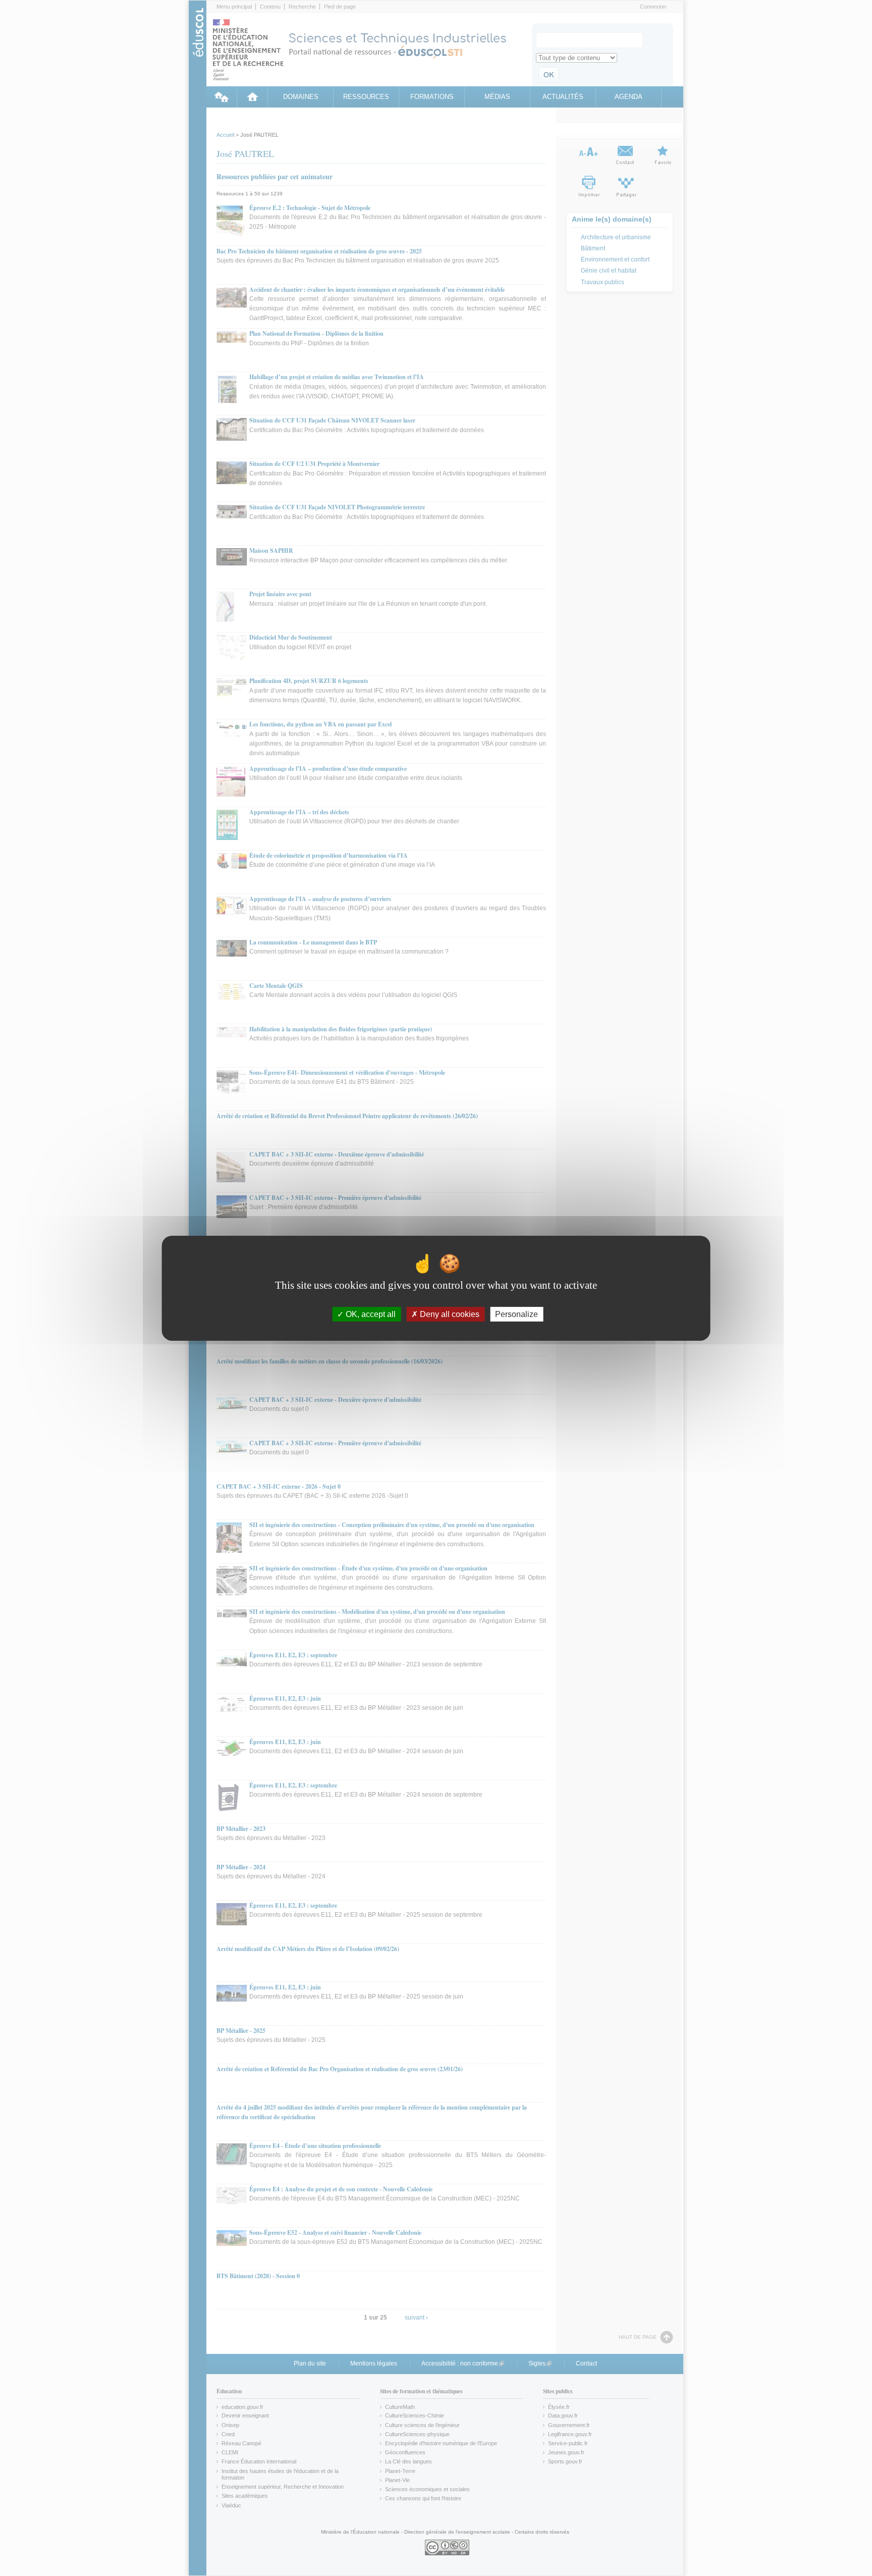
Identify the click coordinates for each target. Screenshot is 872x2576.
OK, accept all (370, 1314)
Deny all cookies (449, 1314)
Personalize (516, 1314)
